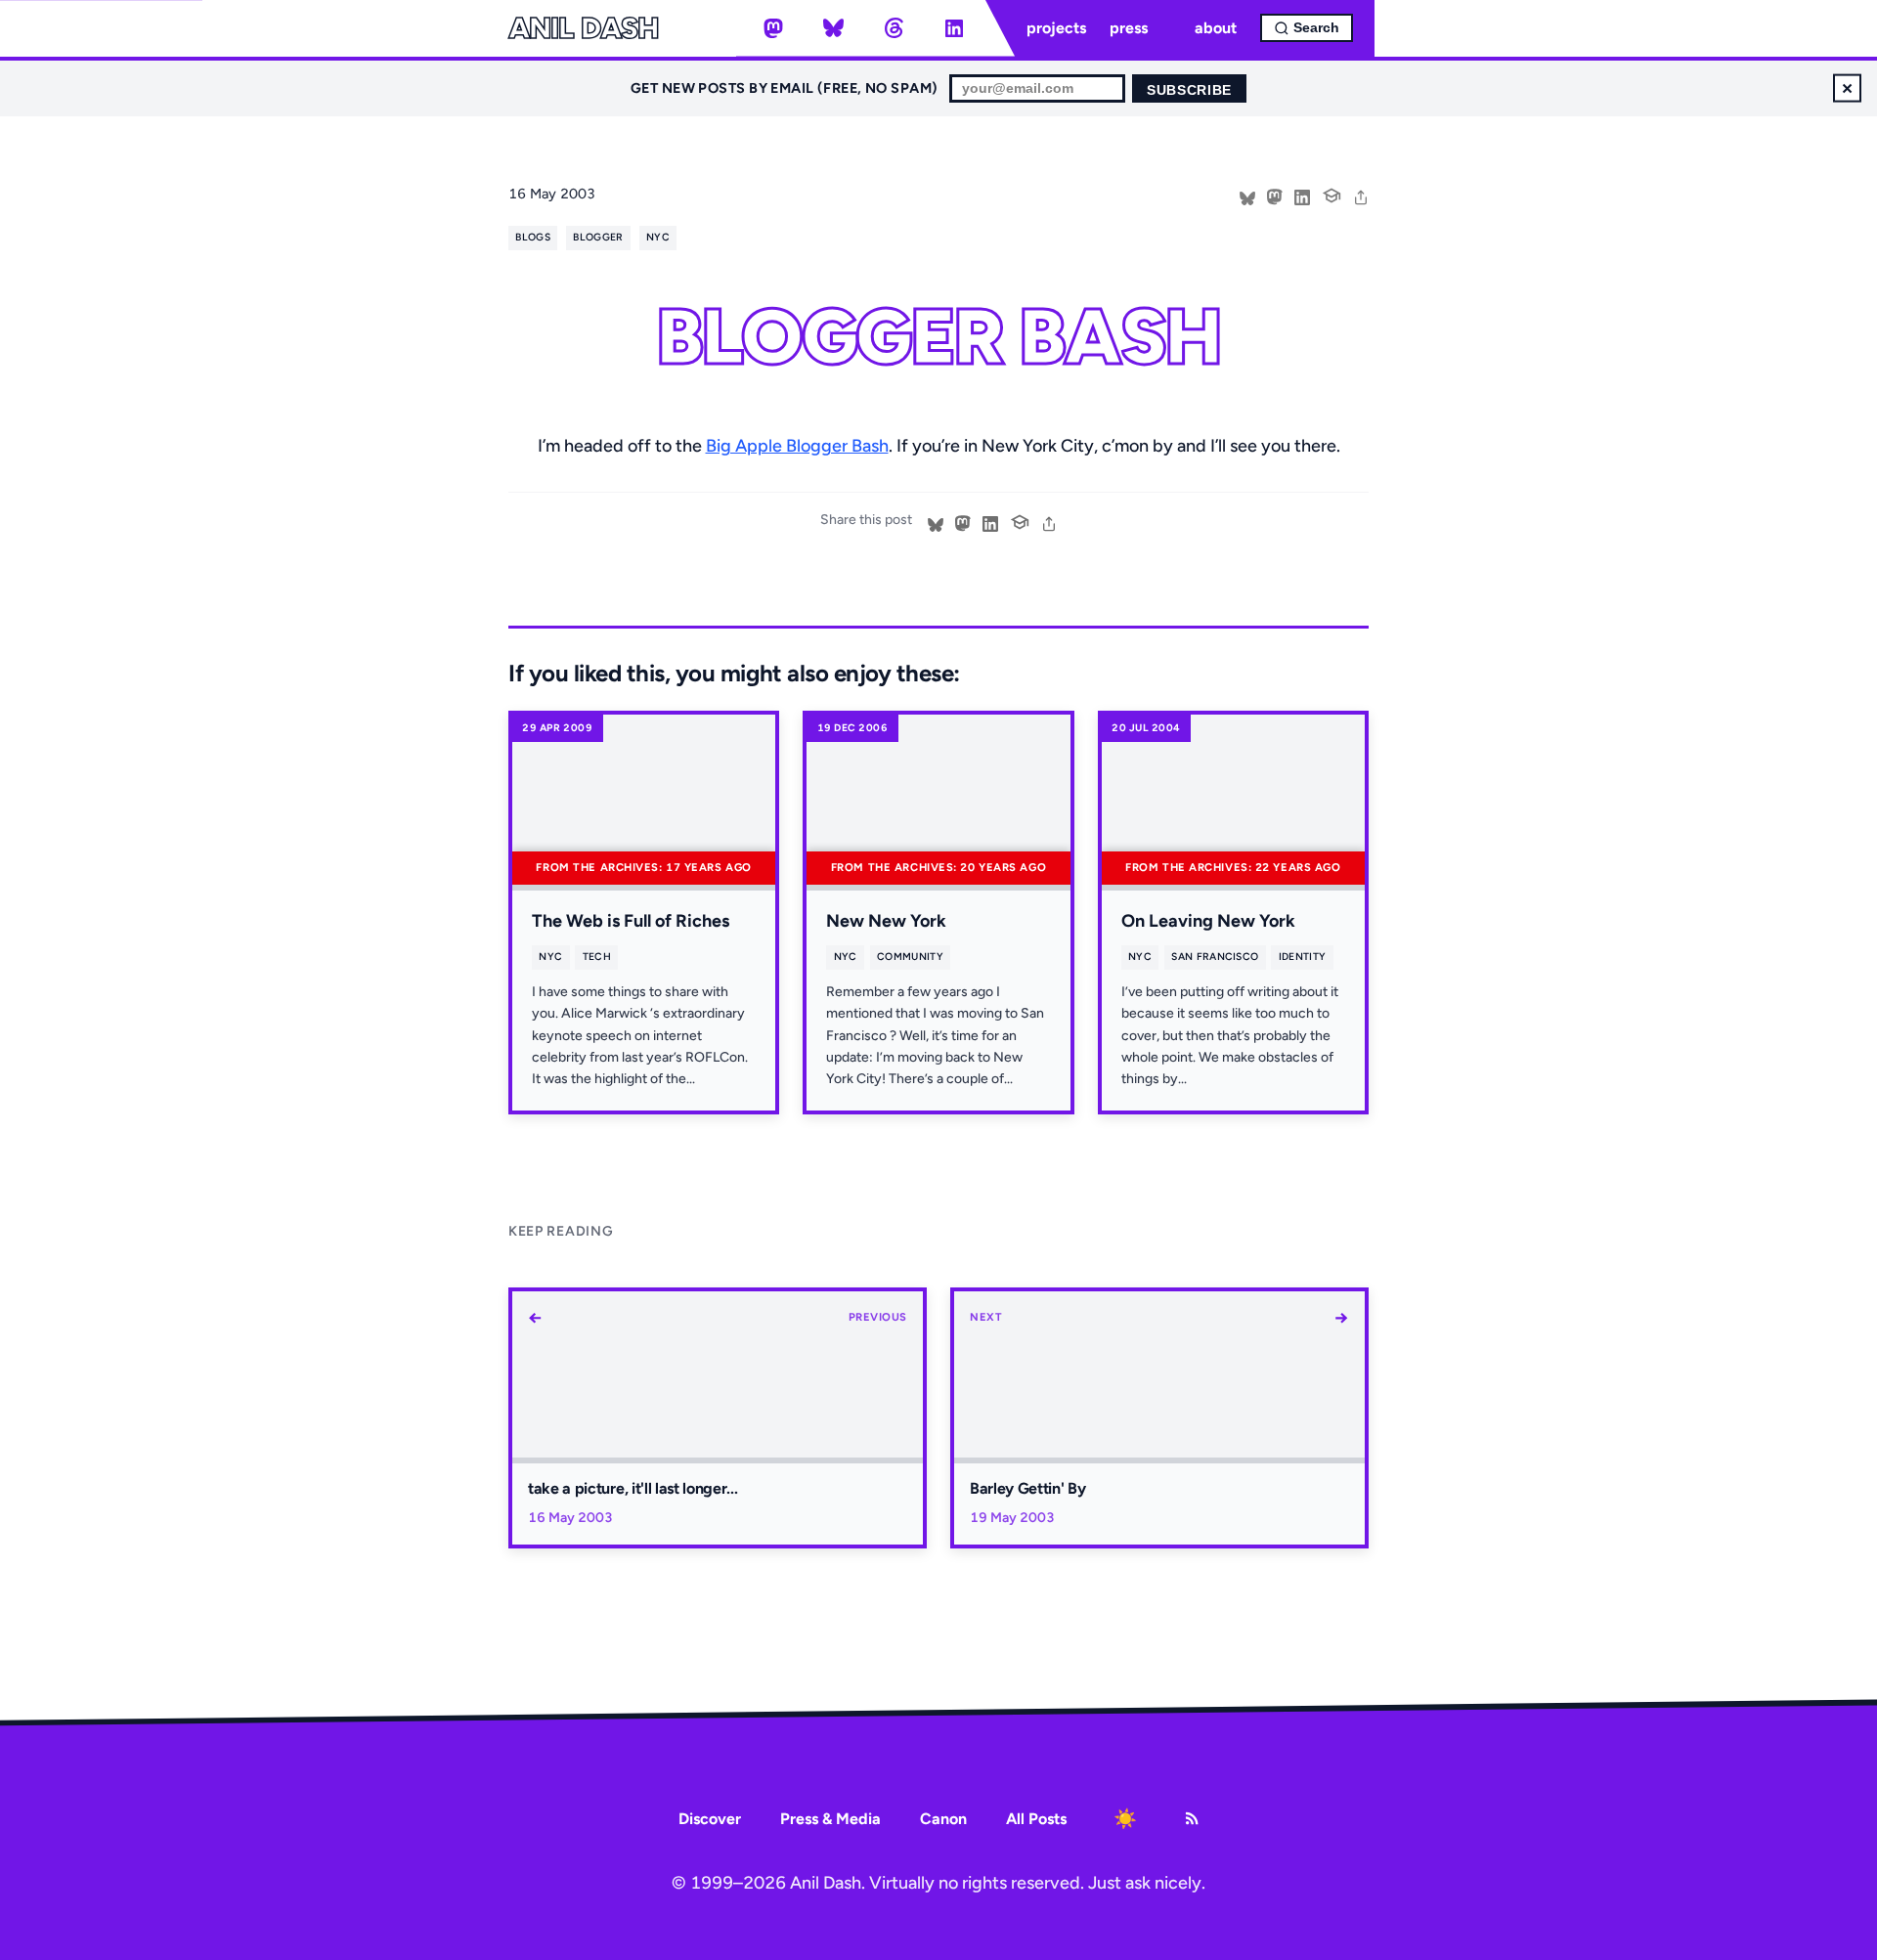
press (1129, 28)
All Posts (1036, 1819)
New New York (886, 921)
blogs (533, 237)
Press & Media (830, 1819)
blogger (598, 237)
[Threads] (894, 28)
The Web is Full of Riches (631, 921)
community (910, 957)
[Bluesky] (834, 28)
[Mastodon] (773, 28)
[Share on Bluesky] (1247, 196)
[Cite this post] (1331, 194)
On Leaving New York (1208, 921)
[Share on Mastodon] (1275, 196)
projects (1056, 28)
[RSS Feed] (1192, 1818)
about (1216, 28)
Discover (710, 1819)
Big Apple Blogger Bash (797, 446)
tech (597, 957)
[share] (1361, 196)
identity (1303, 957)
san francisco (1215, 957)
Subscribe (1189, 90)
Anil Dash (583, 28)
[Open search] (1307, 28)
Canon (943, 1819)
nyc (658, 237)
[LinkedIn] (954, 28)
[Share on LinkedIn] (1302, 196)
